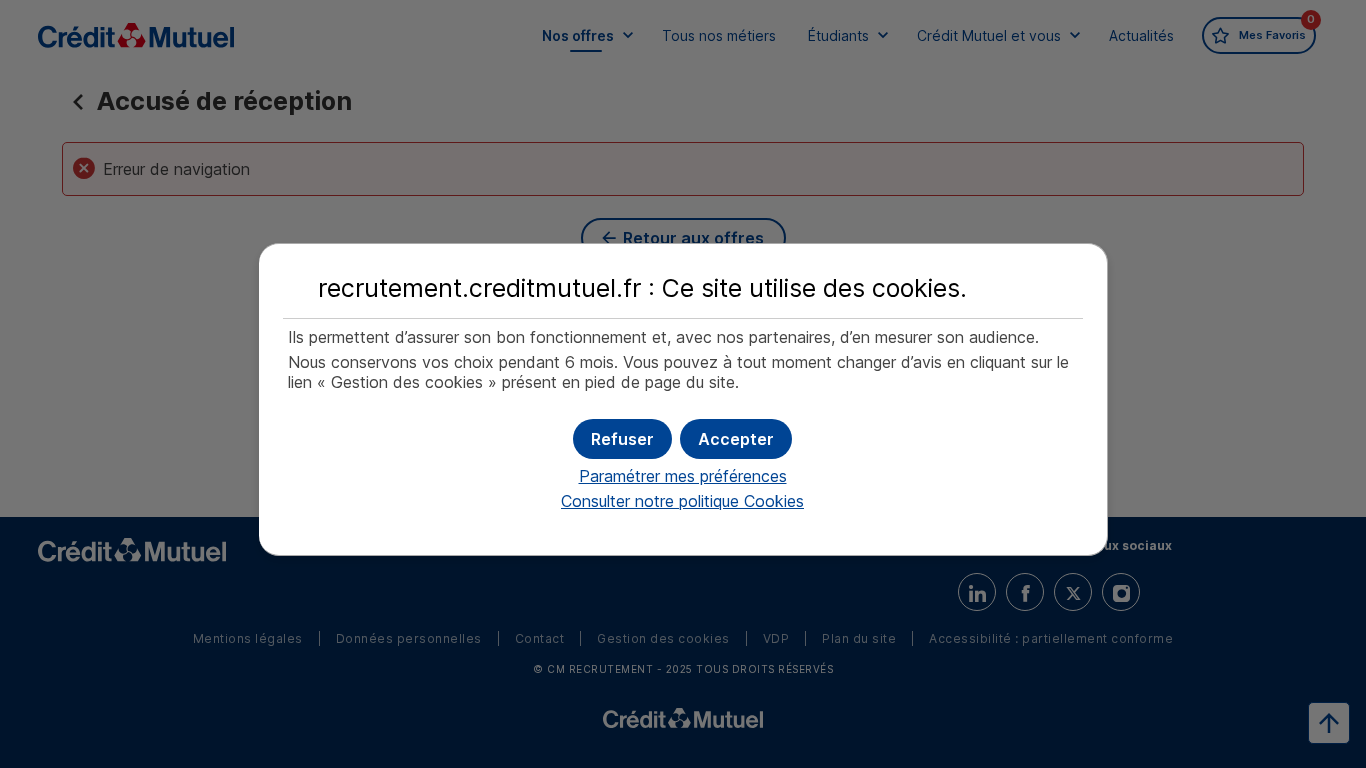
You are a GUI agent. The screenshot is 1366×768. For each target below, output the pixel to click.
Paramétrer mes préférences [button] (683, 476)
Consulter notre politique (682, 501)
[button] (736, 439)
